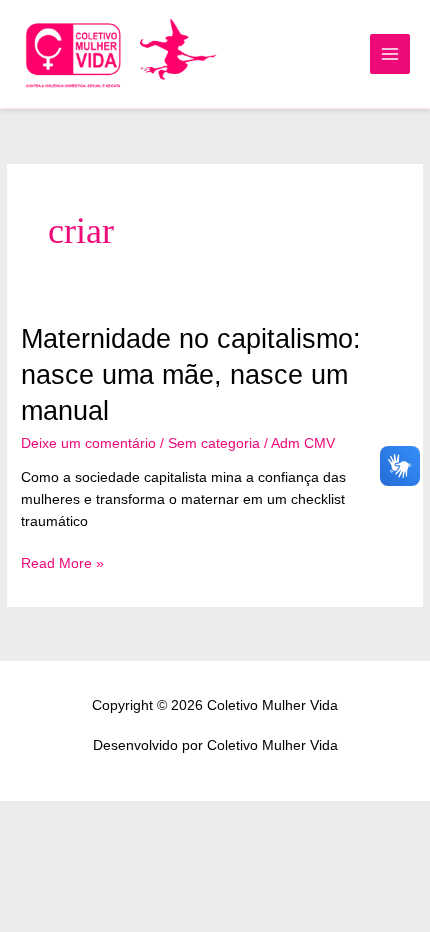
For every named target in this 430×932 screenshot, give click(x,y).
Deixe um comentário (88, 443)
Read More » (62, 565)
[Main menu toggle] (390, 54)
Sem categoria (214, 443)
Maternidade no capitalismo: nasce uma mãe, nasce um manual (191, 374)
